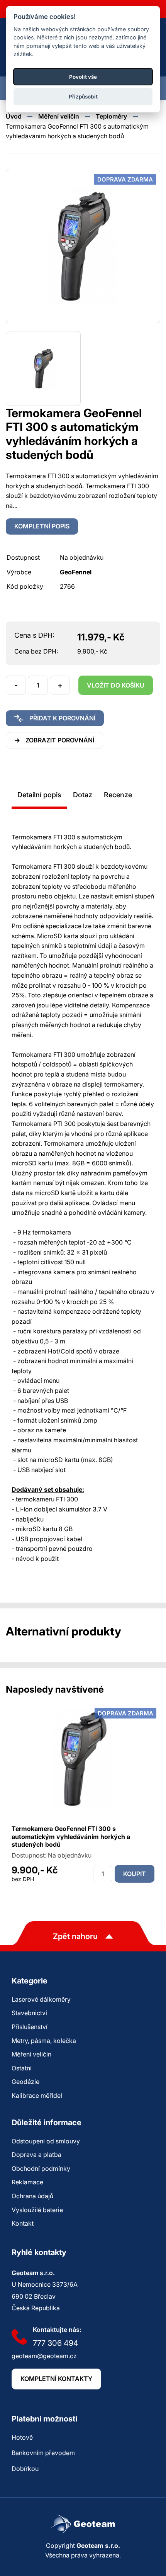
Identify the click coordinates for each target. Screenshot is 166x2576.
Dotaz (83, 795)
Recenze (118, 795)
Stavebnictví (29, 2013)
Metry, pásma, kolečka (44, 2041)
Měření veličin (59, 116)
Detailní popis (39, 795)
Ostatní (22, 2068)
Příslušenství (30, 2027)
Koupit (135, 1874)
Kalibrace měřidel (37, 2095)
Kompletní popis (42, 526)
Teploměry (111, 116)
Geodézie (25, 2082)
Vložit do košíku (116, 685)
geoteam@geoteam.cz (44, 2356)
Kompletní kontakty (56, 2379)
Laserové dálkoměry (41, 1999)
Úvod (14, 116)
